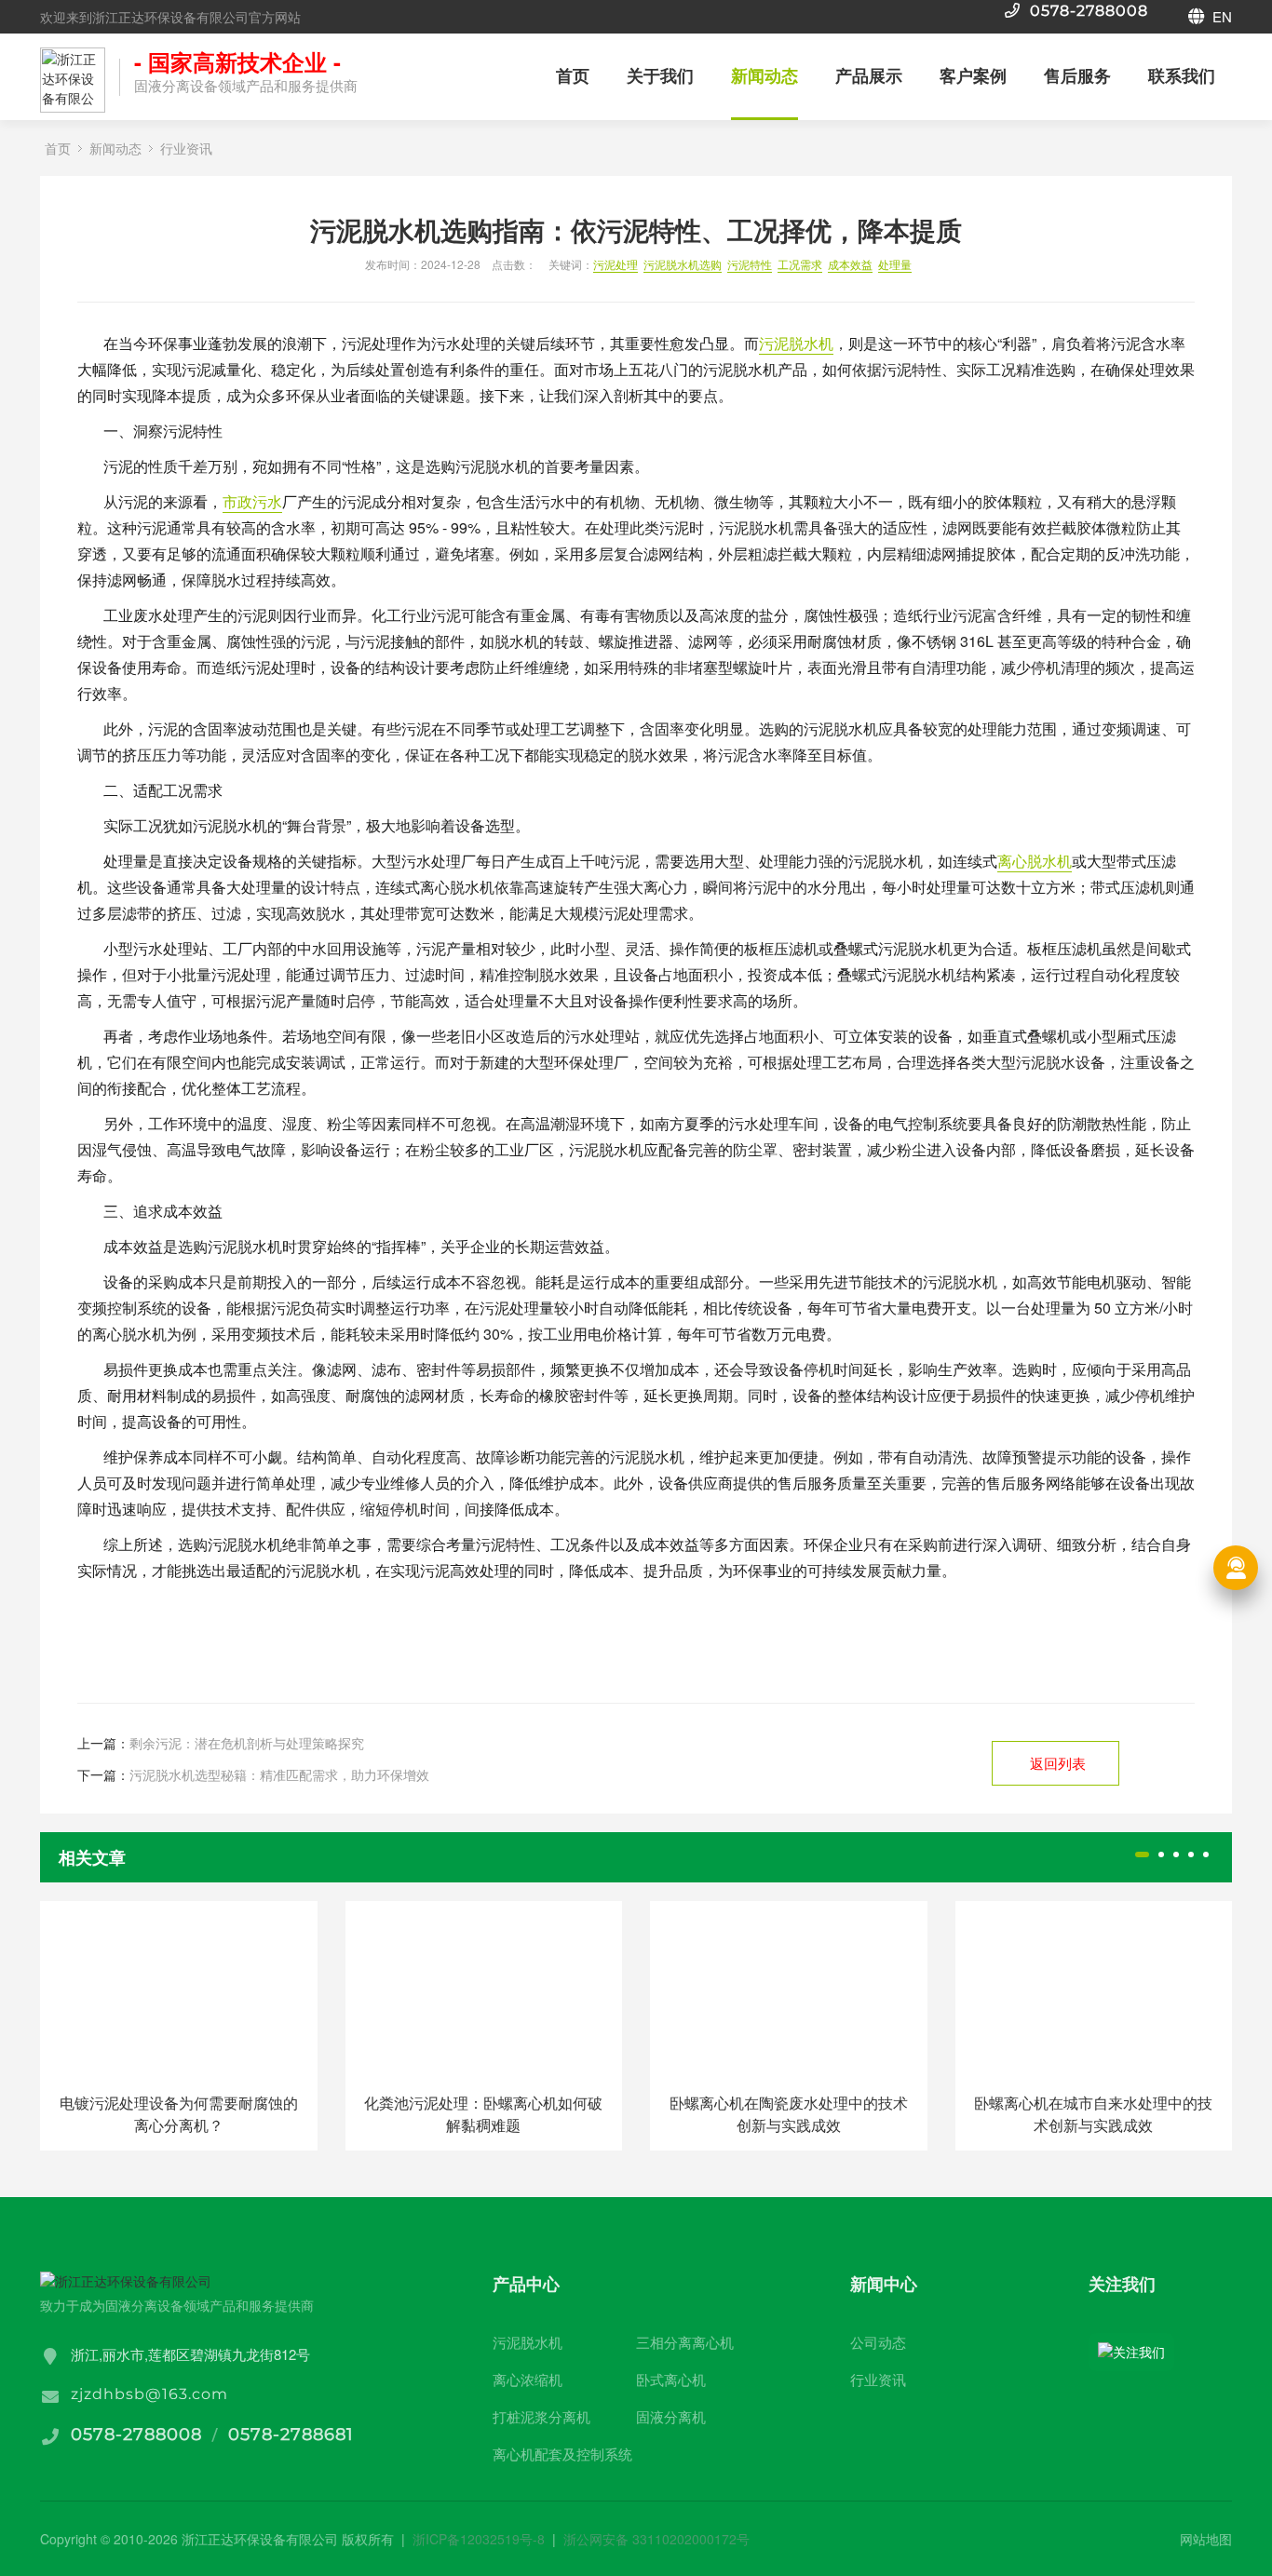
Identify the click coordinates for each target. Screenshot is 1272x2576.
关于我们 (660, 75)
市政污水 (252, 501)
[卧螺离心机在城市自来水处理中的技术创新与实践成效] (1094, 1989)
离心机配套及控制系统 (562, 2454)
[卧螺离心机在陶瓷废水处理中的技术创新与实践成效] (789, 1989)
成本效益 (850, 264)
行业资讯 (186, 148)
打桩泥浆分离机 (541, 2416)
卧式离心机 (671, 2379)
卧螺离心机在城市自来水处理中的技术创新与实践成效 (1093, 2114)
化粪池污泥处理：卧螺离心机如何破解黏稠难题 (483, 2114)
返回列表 (1058, 1763)
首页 (573, 75)
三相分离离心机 (685, 2342)
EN (1220, 16)
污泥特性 (750, 264)
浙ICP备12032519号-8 (479, 2539)
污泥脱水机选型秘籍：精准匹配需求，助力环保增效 (279, 1774)
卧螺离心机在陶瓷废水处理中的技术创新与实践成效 (789, 2114)
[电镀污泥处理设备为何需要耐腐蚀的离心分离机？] (179, 1989)
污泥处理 (616, 264)
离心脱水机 (1035, 861)
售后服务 (1077, 75)
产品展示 (869, 75)
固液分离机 (671, 2416)
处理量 (895, 264)
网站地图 (1206, 2539)
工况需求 (800, 264)
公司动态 (878, 2342)
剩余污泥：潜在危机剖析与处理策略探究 (247, 1743)
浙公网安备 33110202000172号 (656, 2539)
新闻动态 (765, 75)
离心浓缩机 (528, 2379)
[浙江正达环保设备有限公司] (73, 80)
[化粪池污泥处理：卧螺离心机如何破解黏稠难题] (484, 1989)
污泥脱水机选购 (683, 264)
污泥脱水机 (796, 343)
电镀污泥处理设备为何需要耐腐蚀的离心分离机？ (179, 2114)
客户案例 (973, 75)
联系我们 (1182, 75)
